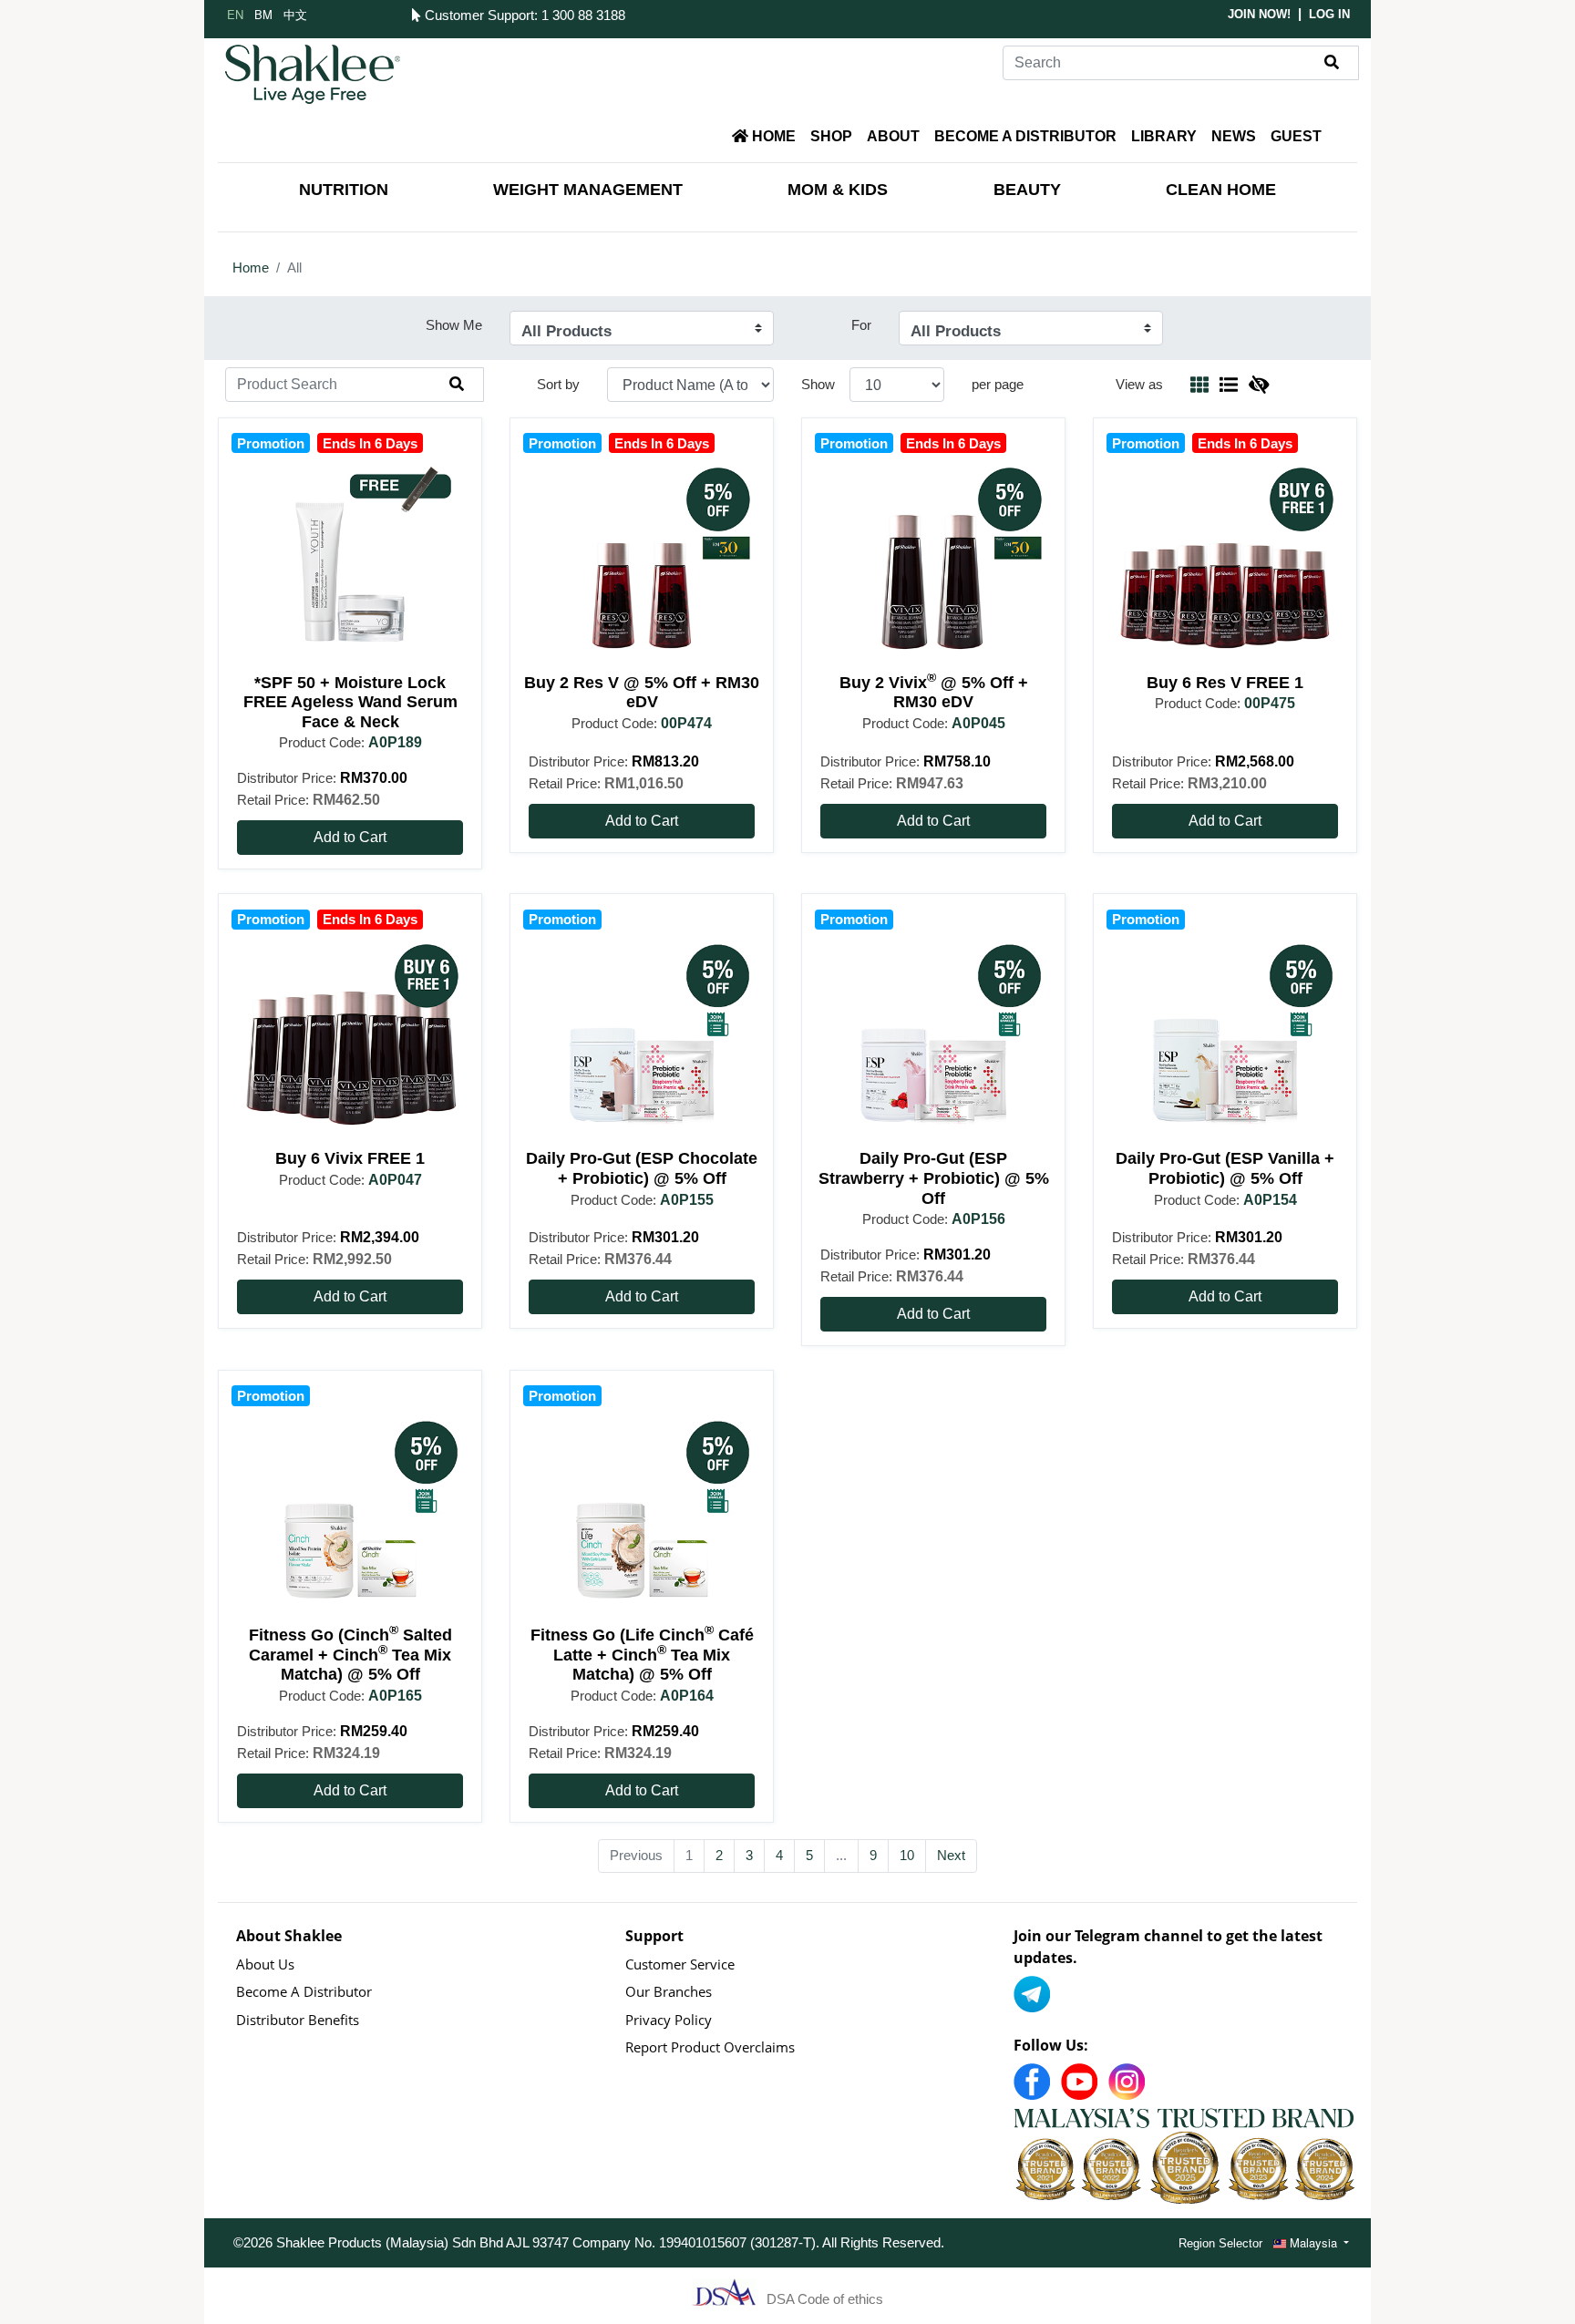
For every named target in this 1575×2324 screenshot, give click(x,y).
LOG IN (1329, 14)
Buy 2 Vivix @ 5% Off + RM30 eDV (934, 693)
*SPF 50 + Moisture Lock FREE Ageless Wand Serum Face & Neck (350, 702)
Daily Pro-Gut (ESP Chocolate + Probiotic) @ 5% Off (642, 1168)
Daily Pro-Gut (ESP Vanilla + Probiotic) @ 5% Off (1225, 1168)
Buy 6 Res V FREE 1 (1225, 683)
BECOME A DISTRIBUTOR (1025, 136)
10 (907, 1855)
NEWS (1234, 136)
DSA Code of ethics (825, 2299)
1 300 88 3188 (583, 15)
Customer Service (680, 1964)
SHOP (831, 136)
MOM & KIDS (838, 190)
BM (263, 14)
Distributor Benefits (298, 2020)
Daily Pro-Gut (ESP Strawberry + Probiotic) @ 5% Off (934, 1178)
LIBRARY (1164, 136)
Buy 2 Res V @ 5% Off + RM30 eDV (642, 693)
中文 (295, 14)
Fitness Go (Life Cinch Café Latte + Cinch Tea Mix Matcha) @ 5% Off (642, 1655)
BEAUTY (1027, 190)
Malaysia (1313, 2242)
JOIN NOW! (1259, 14)
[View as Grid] (1199, 384)
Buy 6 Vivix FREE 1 (350, 1158)
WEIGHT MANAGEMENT (588, 190)
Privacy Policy (669, 2020)
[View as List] (1229, 384)
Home (251, 267)
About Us (265, 1964)
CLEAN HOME (1221, 190)
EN (235, 14)
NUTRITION (344, 190)
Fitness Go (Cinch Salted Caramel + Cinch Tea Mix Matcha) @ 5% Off (350, 1655)
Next (951, 1855)
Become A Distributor (304, 1991)
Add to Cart (350, 837)
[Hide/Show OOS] (1259, 384)
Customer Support (477, 15)
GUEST (1296, 136)
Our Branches (669, 1991)
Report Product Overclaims (710, 2047)
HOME (772, 136)
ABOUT (893, 136)
